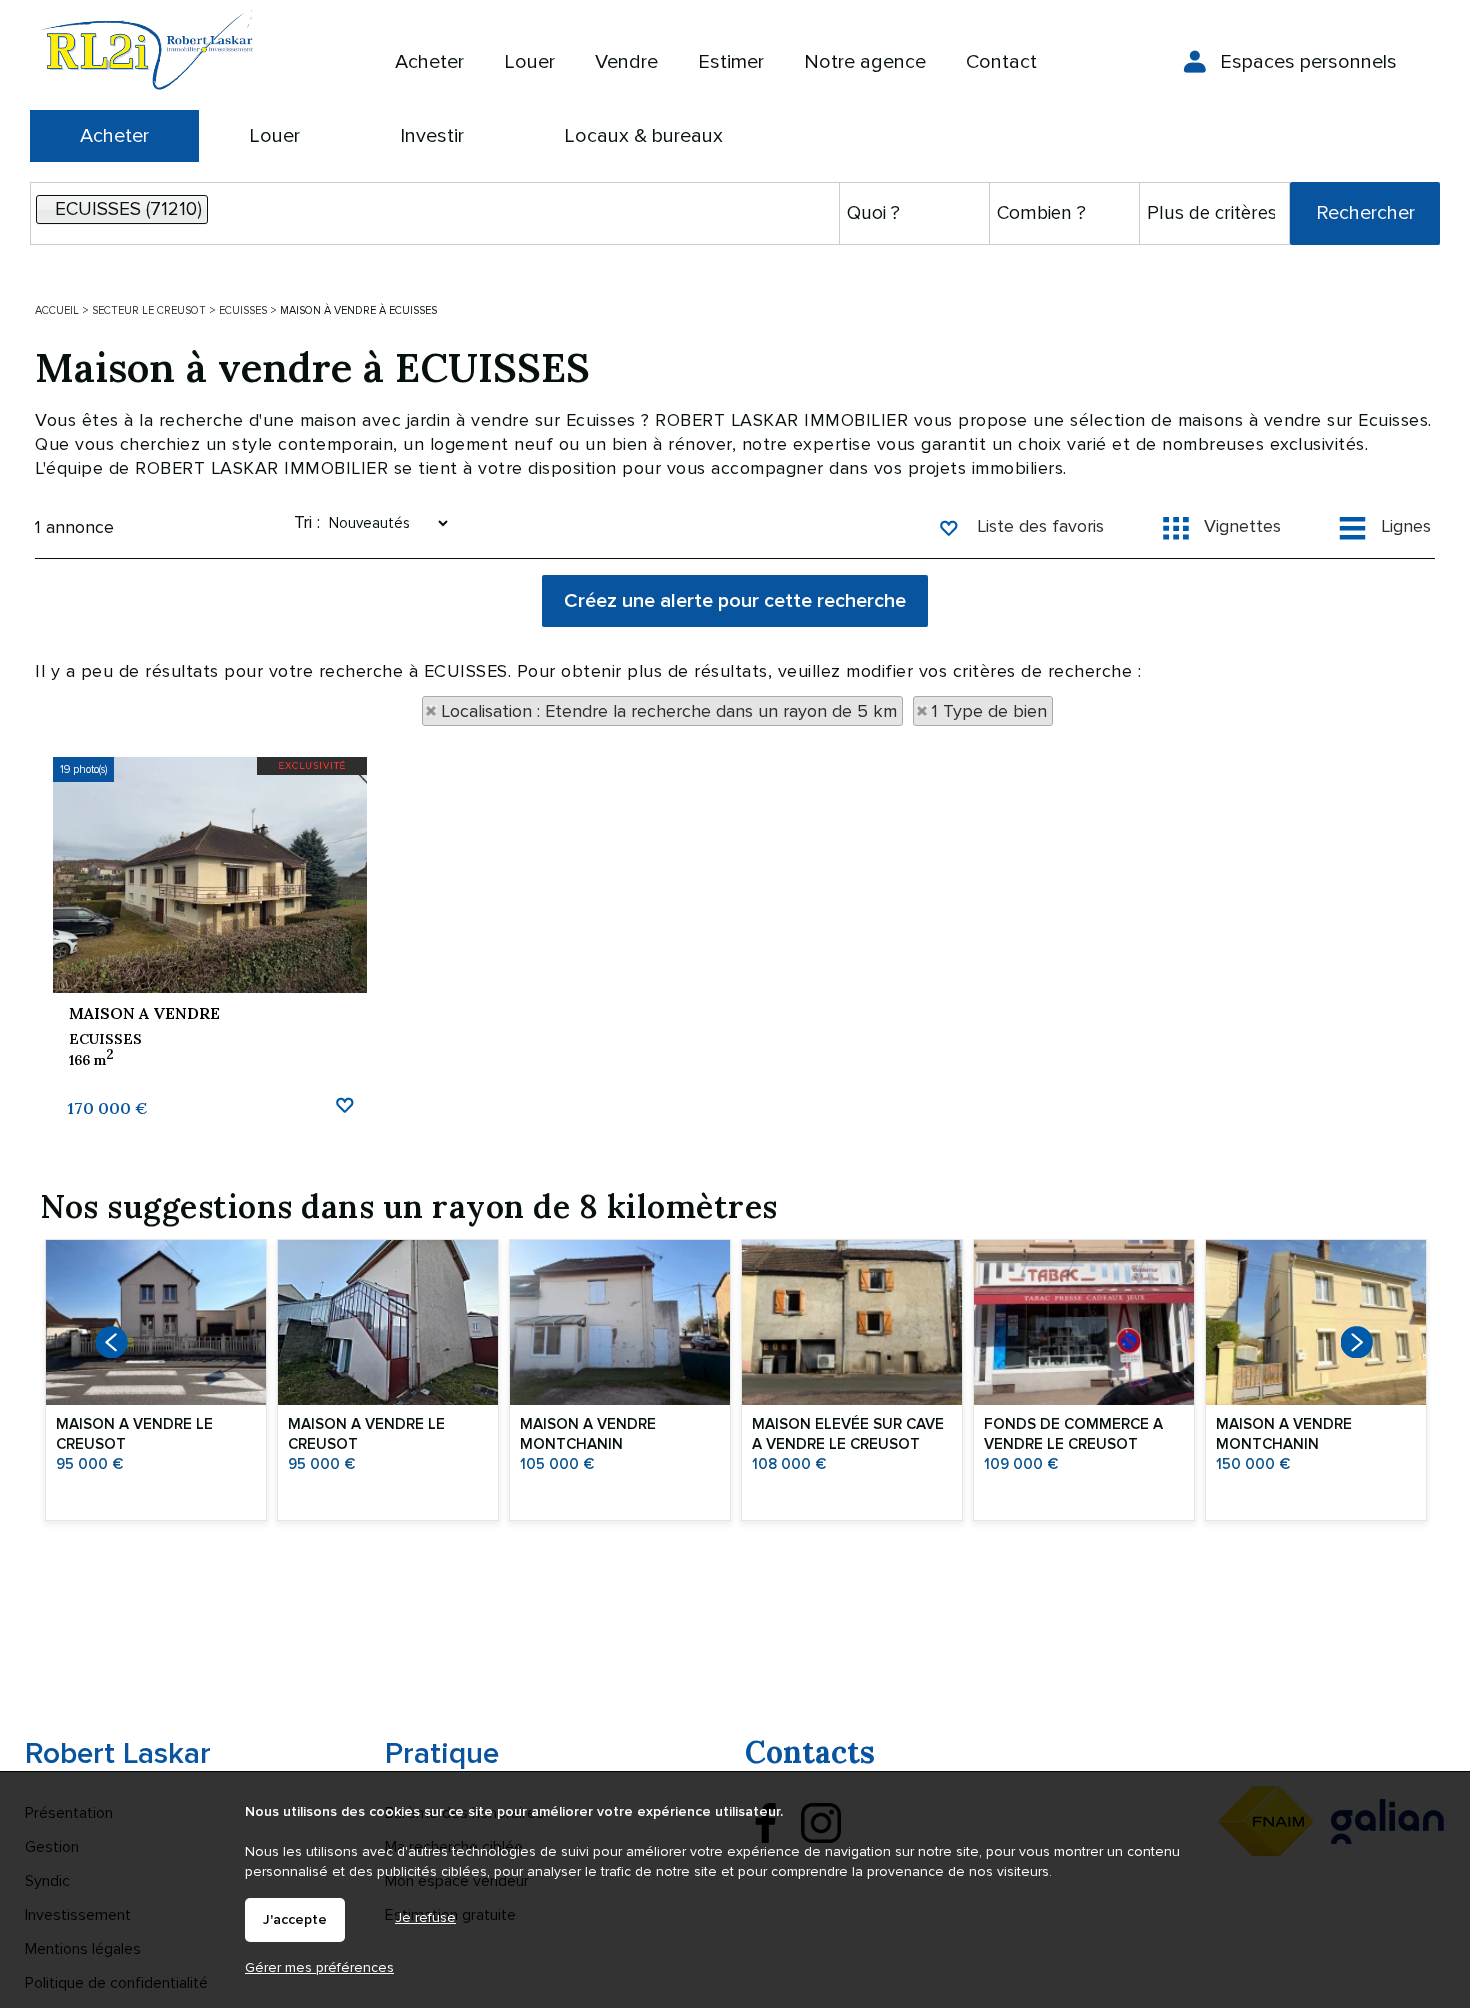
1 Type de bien (989, 711)
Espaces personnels (1308, 62)
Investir (432, 136)
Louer (274, 136)
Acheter (114, 136)
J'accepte (295, 1920)
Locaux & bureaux (643, 136)
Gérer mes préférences (319, 1967)
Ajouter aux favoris (344, 1103)
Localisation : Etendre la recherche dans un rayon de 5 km (669, 711)
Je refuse (425, 1917)
